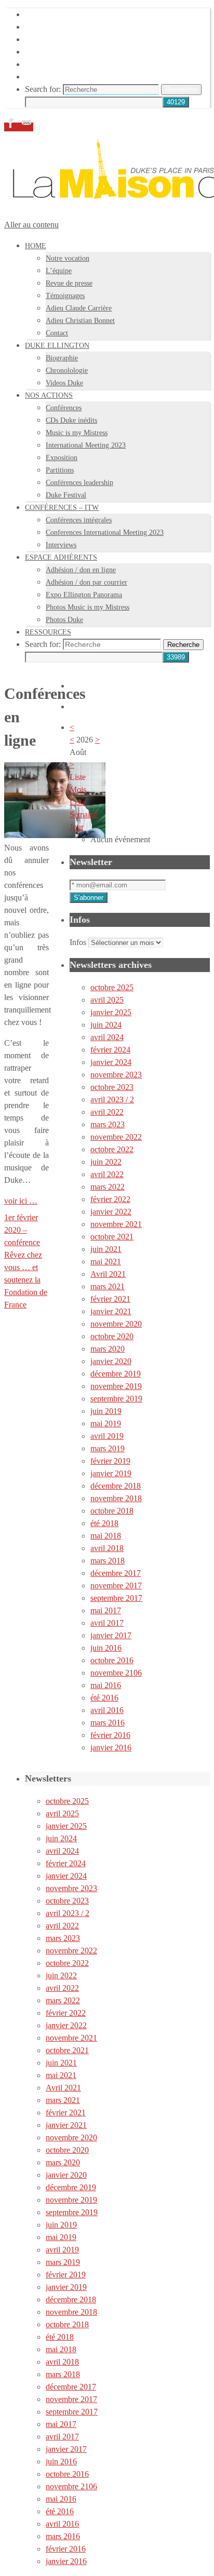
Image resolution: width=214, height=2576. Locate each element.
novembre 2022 (116, 1137)
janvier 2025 (111, 1012)
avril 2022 (107, 1112)
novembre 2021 (116, 1224)
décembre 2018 (116, 1486)
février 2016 (110, 1735)
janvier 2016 (111, 1748)
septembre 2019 (116, 1399)
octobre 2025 (112, 987)
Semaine (84, 814)
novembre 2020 (116, 1324)
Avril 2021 (108, 1274)
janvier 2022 (111, 1212)
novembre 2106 (116, 1673)
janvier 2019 (111, 1473)
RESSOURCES (52, 77)
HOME (37, 14)
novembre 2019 (116, 1386)
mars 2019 (108, 1448)
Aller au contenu (31, 225)
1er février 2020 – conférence (22, 1230)
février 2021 (110, 1299)
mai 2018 (106, 1536)
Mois (78, 790)
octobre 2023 (112, 1087)
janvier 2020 (111, 1361)
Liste (78, 802)
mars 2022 (108, 1187)
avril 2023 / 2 (112, 1100)
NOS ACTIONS (53, 39)
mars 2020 (108, 1349)
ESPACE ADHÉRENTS (67, 64)
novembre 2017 (116, 1586)
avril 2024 (107, 1037)
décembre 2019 (116, 1374)
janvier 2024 (111, 1062)
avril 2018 (107, 1548)
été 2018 (104, 1523)
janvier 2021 (111, 1311)
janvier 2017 (111, 1635)
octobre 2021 (112, 1237)
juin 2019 (106, 1411)
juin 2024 (106, 1025)
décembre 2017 (116, 1573)
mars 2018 (108, 1561)
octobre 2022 (112, 1149)
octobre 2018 (112, 1511)
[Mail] (26, 127)
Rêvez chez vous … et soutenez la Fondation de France (26, 1280)
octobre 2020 (112, 1336)
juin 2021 (106, 1249)
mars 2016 (108, 1723)
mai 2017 (106, 1610)
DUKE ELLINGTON (62, 27)
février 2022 (110, 1199)
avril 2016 (107, 1710)
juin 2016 (106, 1648)
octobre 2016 (112, 1660)
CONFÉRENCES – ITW (67, 52)
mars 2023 (108, 1124)
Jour (77, 827)
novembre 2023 (116, 1075)
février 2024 (110, 1050)
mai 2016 (106, 1685)
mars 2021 (108, 1286)
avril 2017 (107, 1623)
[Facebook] (12, 127)
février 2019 (110, 1461)
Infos (78, 942)
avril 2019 (107, 1436)
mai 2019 (106, 1424)
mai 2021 (106, 1262)
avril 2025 (107, 1000)
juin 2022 (106, 1162)
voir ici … (21, 1201)
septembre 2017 (116, 1598)
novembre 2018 (116, 1498)
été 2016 (104, 1698)
